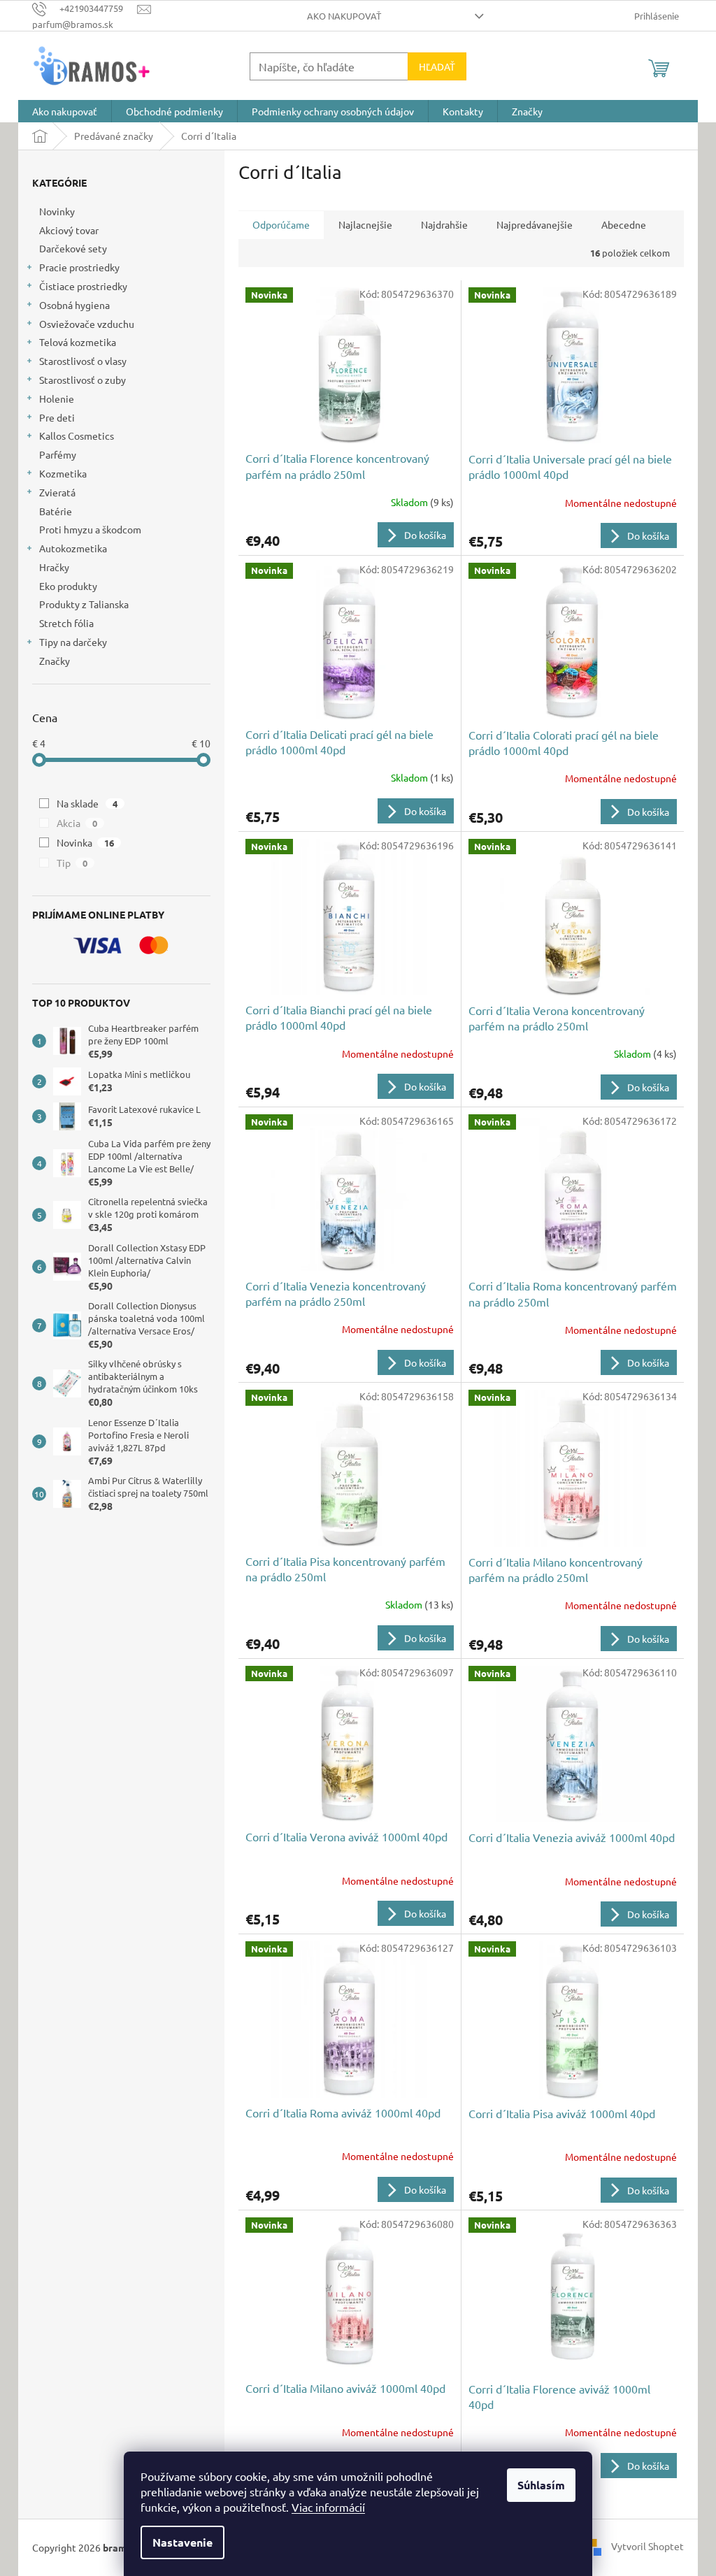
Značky (55, 661)
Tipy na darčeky (73, 642)
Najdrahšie (444, 224)
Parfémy (58, 454)
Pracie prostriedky (79, 267)
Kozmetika (63, 473)
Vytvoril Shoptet (647, 2546)
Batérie (56, 511)
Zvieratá (57, 492)
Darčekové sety (73, 248)
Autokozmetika (73, 548)
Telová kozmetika (78, 342)
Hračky (54, 567)
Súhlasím (541, 2485)
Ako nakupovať (344, 16)
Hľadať (437, 66)
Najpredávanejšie (535, 224)
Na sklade (87, 803)
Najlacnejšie (365, 224)
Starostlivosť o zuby (83, 380)
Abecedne (624, 224)
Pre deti (57, 417)
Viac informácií (328, 2507)
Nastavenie (182, 2542)
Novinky (57, 211)
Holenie (57, 398)
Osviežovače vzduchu (87, 324)
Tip (72, 863)
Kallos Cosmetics (77, 436)
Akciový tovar (69, 230)
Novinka (85, 842)
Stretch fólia (66, 623)
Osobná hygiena (74, 305)
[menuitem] (65, 111)
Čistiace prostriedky (83, 286)
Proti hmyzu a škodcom (90, 529)
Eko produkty (68, 586)
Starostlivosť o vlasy (83, 361)
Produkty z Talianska (84, 604)
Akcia (77, 823)
